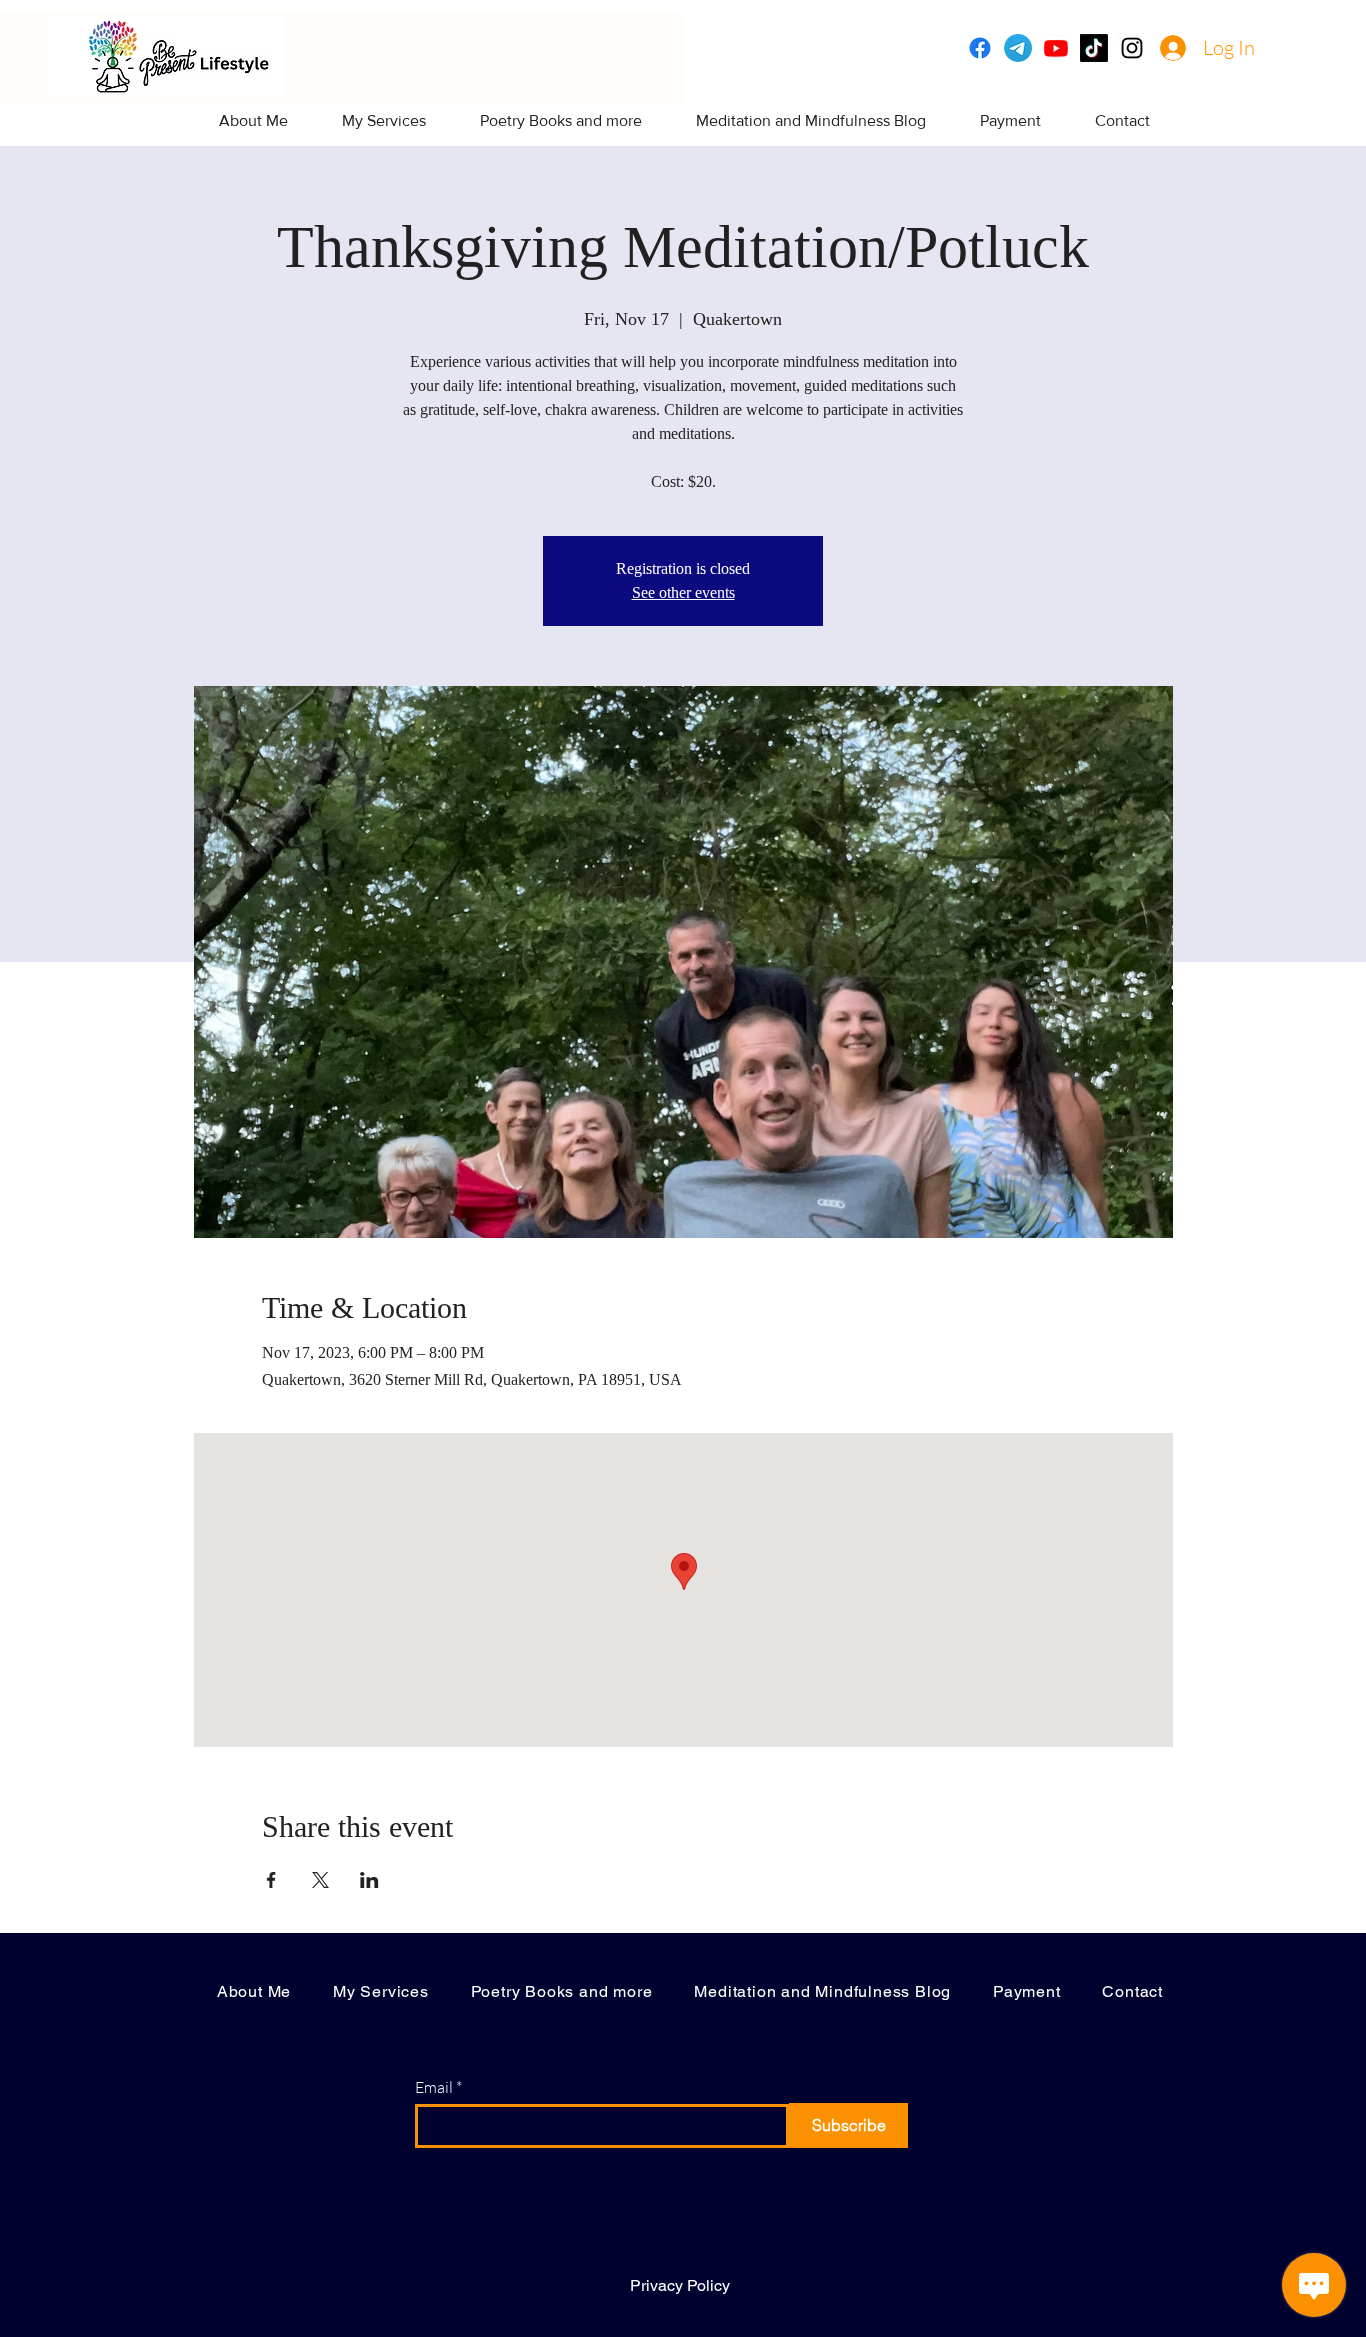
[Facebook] (980, 48)
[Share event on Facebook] (271, 1880)
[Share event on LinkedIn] (369, 1880)
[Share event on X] (320, 1880)
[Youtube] (1056, 48)
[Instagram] (1132, 48)
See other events (683, 592)
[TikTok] (1094, 48)
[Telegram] (1018, 48)
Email (434, 2087)
